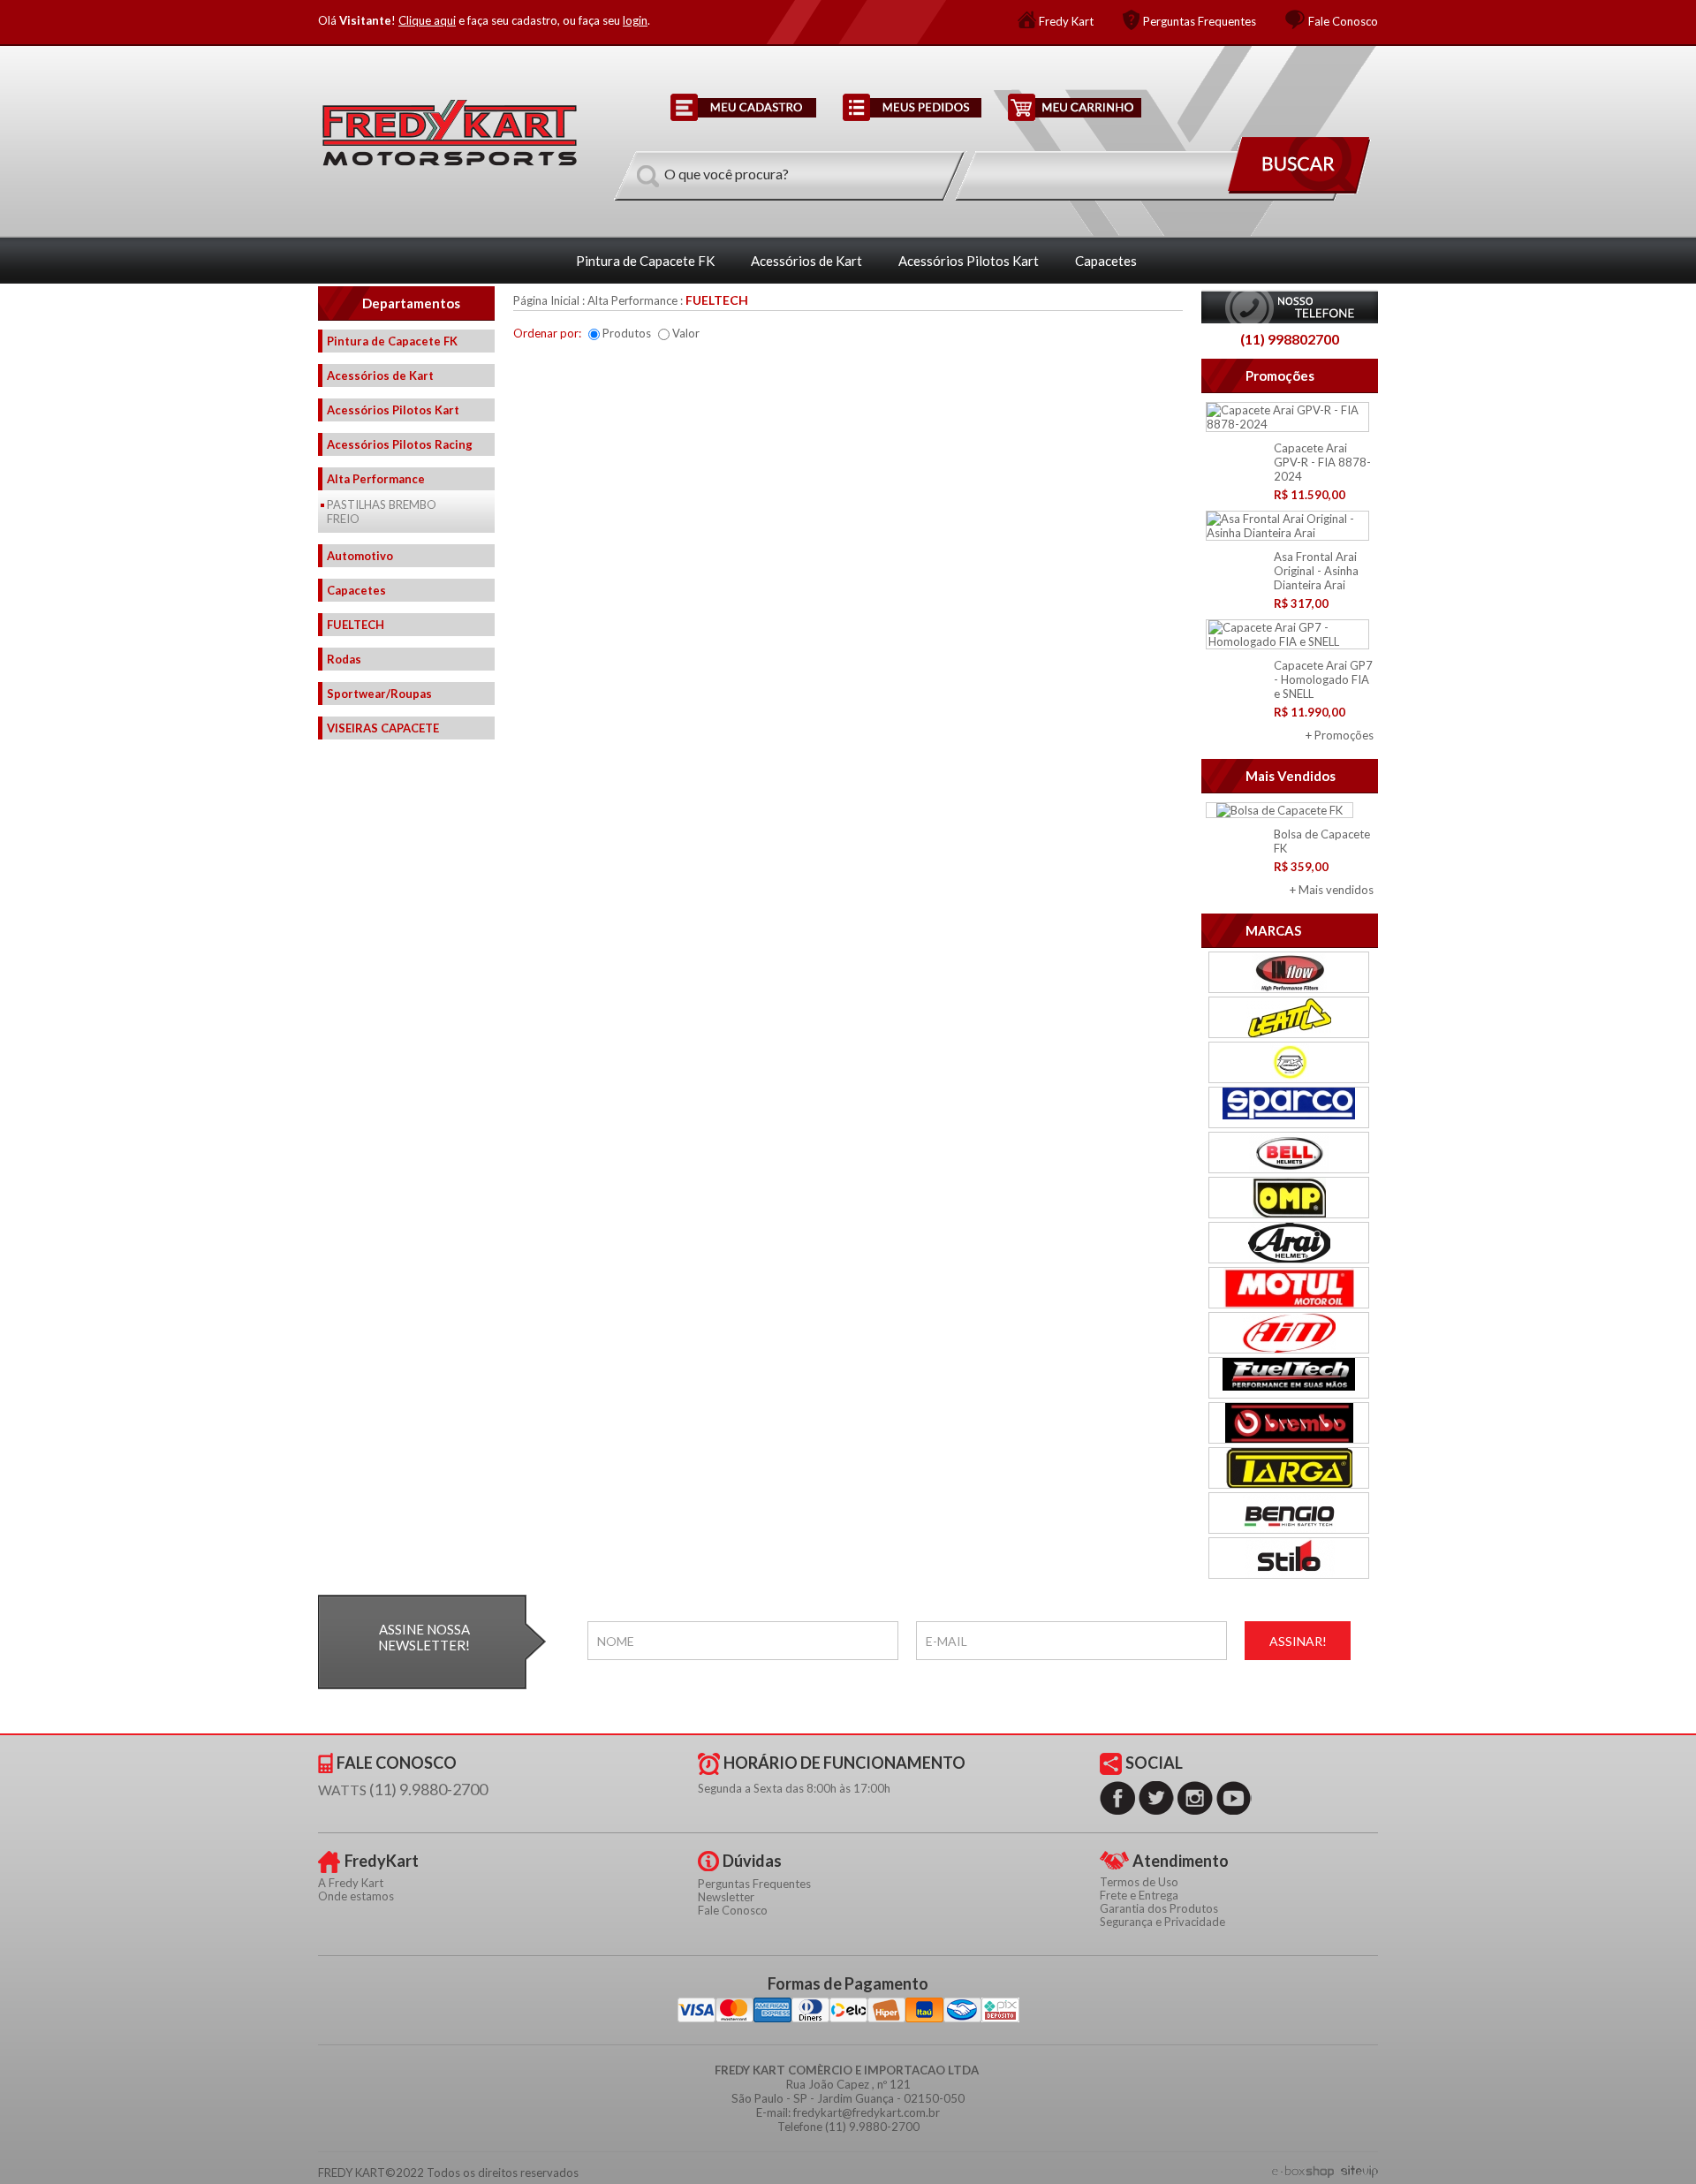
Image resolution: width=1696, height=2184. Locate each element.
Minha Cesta (1075, 107)
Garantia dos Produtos (1159, 1908)
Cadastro (743, 107)
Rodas (344, 659)
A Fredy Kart (351, 1883)
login (635, 20)
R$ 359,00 (1301, 867)
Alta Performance (376, 479)
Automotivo (360, 556)
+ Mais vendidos (1332, 890)
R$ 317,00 (1301, 603)
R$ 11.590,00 (1310, 495)
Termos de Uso (1139, 1882)
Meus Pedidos (912, 107)
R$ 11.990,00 (1310, 712)
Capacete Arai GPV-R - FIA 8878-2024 (1322, 462)
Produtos (627, 333)
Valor (686, 333)
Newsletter (726, 1897)
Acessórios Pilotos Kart (969, 261)
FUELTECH (356, 625)
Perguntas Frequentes (1200, 21)
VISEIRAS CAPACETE (383, 728)
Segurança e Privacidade (1162, 1922)
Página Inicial (546, 300)
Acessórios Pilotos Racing (400, 444)
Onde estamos (356, 1896)
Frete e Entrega (1139, 1895)
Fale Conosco (1343, 21)
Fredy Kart (1066, 21)
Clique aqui (427, 20)
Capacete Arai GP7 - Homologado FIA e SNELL (1323, 679)
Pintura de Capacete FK (645, 261)
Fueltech (717, 300)
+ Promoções (1340, 735)
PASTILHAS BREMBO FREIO (382, 512)
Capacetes (1106, 261)
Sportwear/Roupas (379, 694)
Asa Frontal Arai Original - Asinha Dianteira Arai (1316, 571)
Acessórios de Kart (806, 261)
